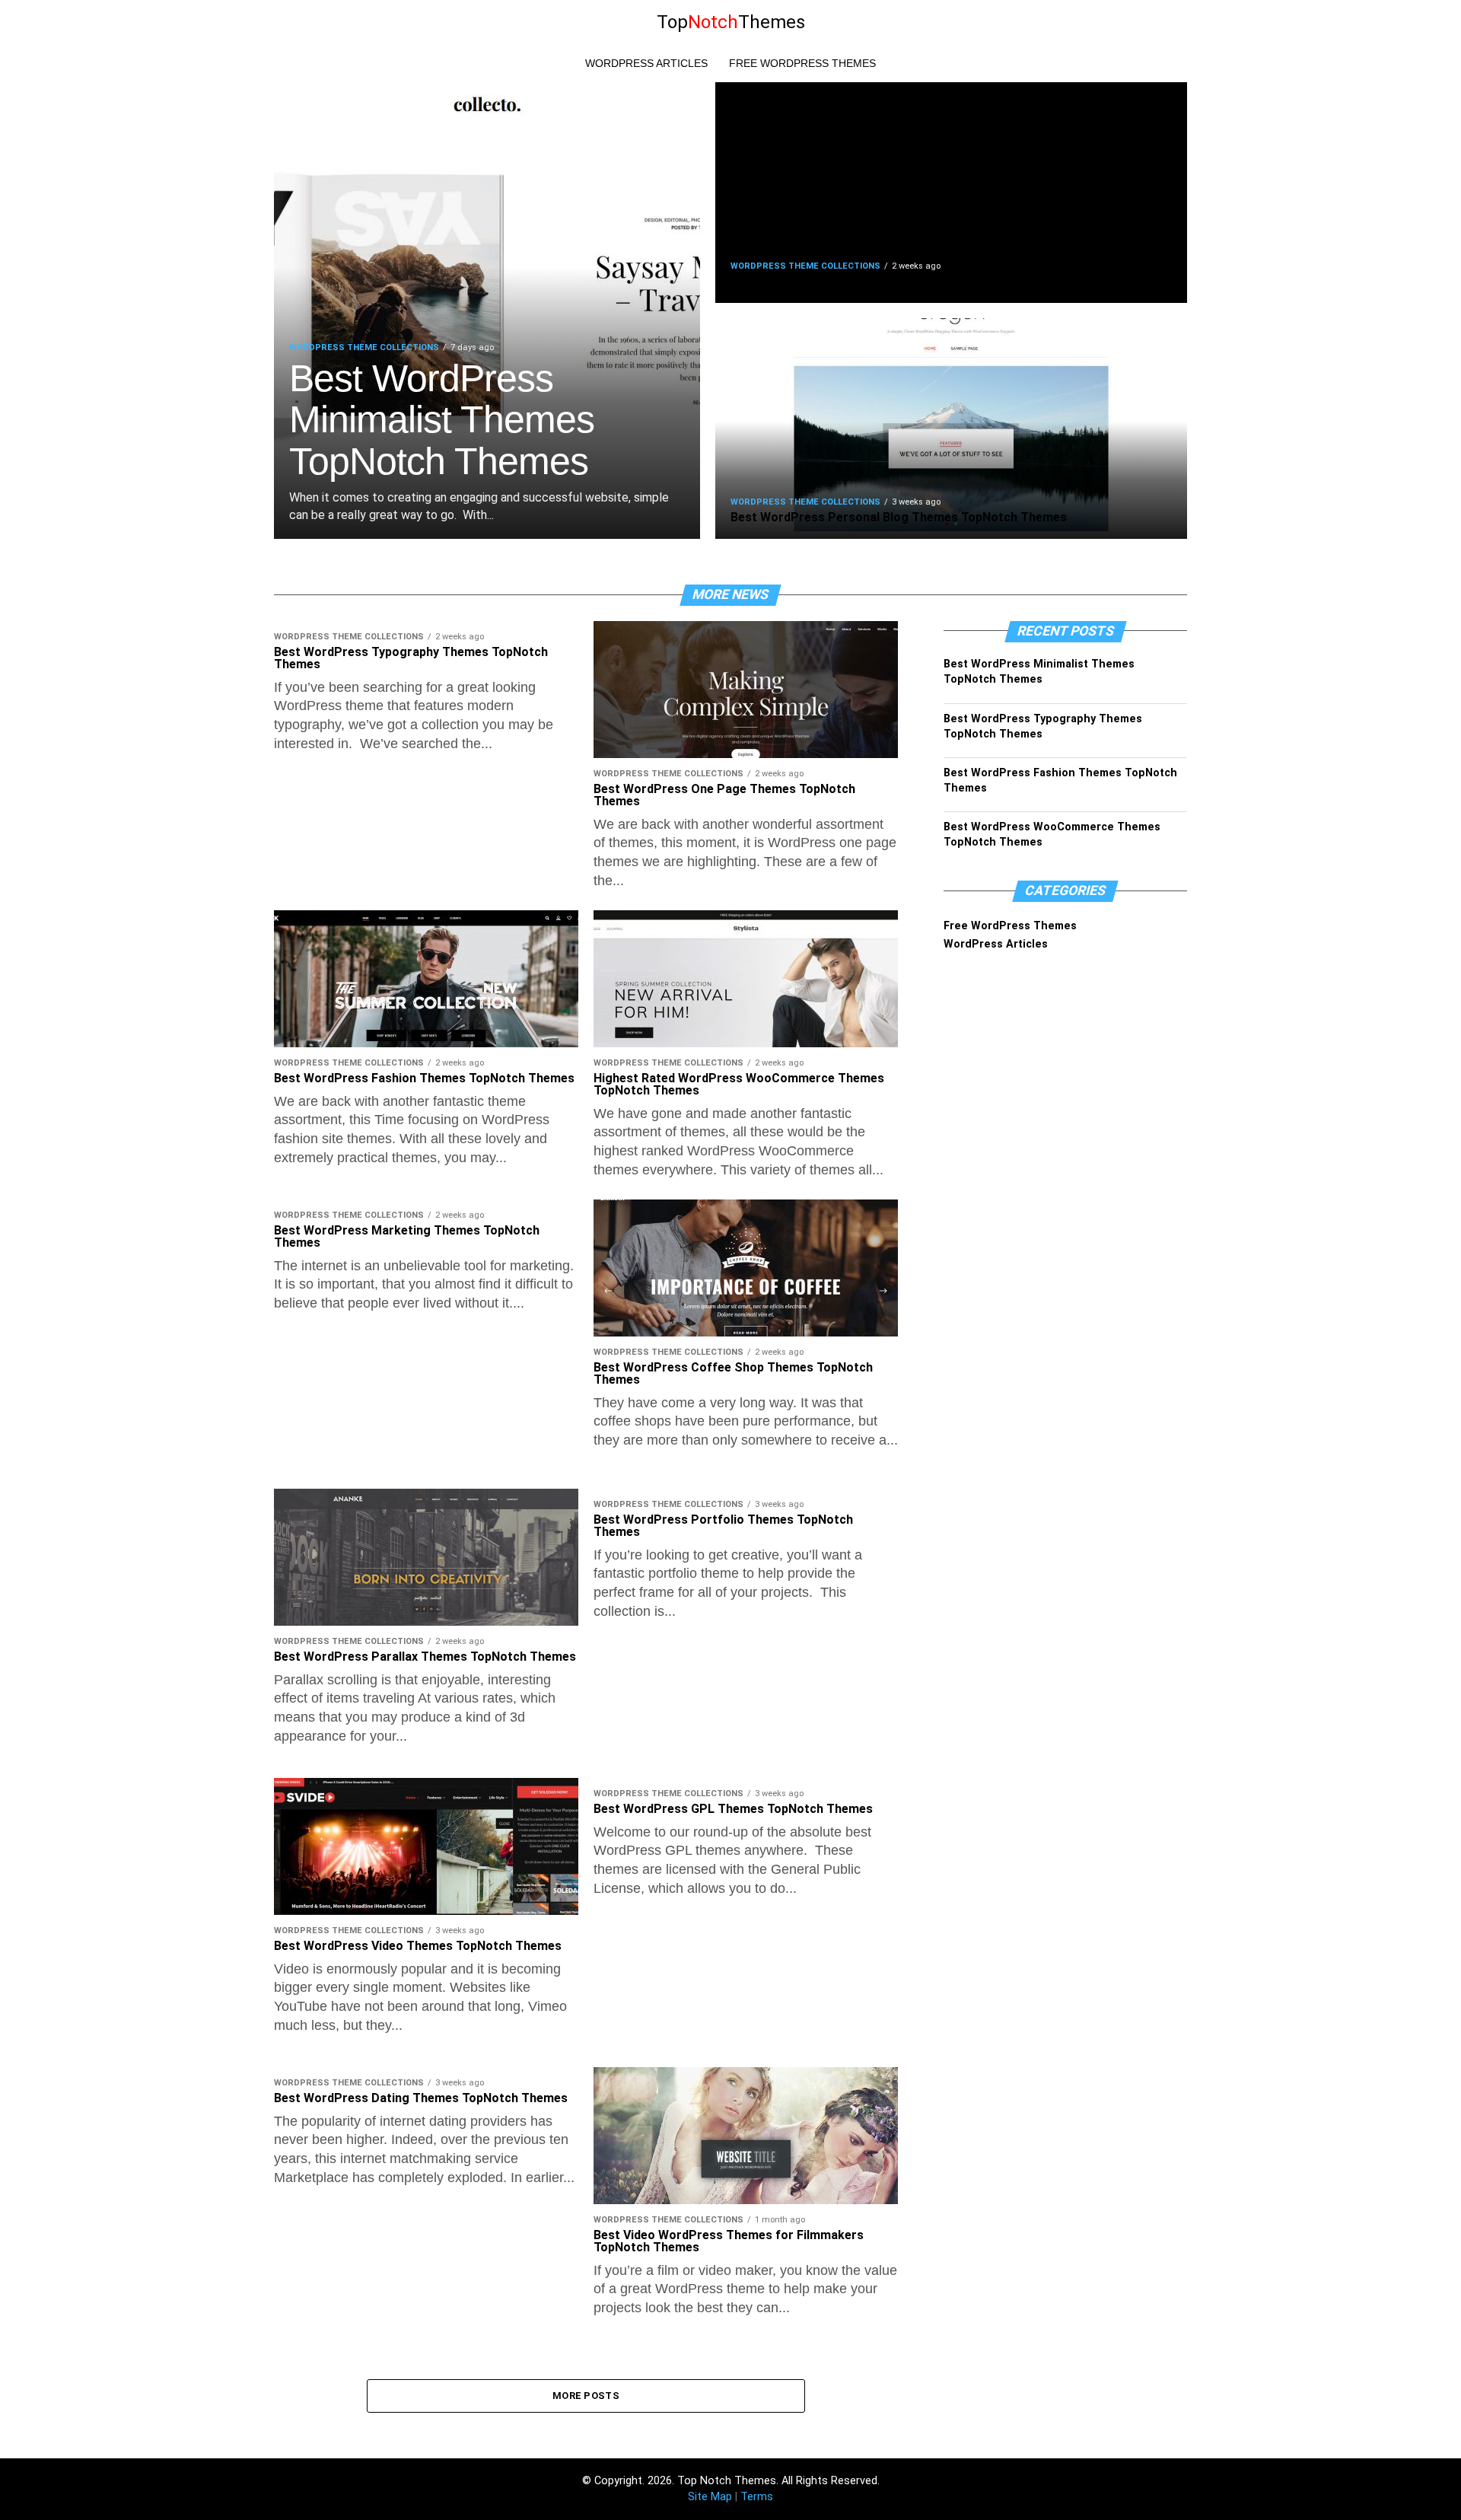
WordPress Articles (646, 63)
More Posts (586, 2396)
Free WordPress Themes (802, 63)
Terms (757, 2497)
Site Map (710, 2497)
